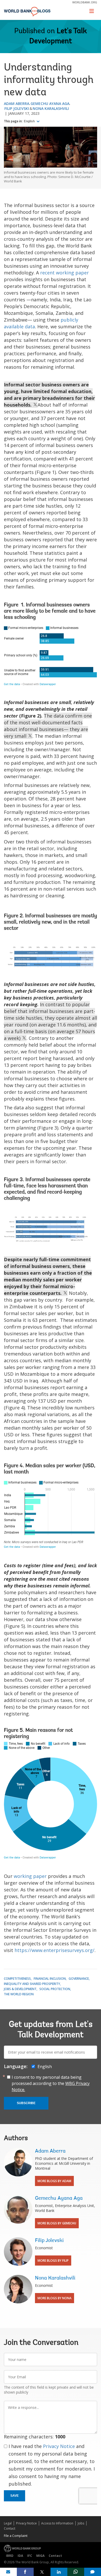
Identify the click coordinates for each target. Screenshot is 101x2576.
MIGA (40, 2556)
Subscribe (26, 2103)
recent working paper (64, 273)
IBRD (10, 2556)
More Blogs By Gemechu (57, 2223)
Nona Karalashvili (51, 108)
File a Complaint (16, 2536)
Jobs (81, 2523)
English (30, 121)
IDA (20, 2556)
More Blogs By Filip (53, 2261)
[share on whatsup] (76, 2572)
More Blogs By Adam (54, 2181)
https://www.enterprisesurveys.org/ (55, 1950)
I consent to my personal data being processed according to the (51, 2083)
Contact (10, 2528)
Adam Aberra (17, 104)
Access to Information (57, 2523)
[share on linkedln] (59, 2572)
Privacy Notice (59, 2446)
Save (15, 2496)
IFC (30, 2556)
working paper (30, 1876)
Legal (8, 2523)
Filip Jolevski (17, 108)
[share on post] (42, 2572)
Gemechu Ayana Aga (50, 104)
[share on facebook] (25, 2572)
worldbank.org (85, 2)
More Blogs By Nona (55, 2298)
